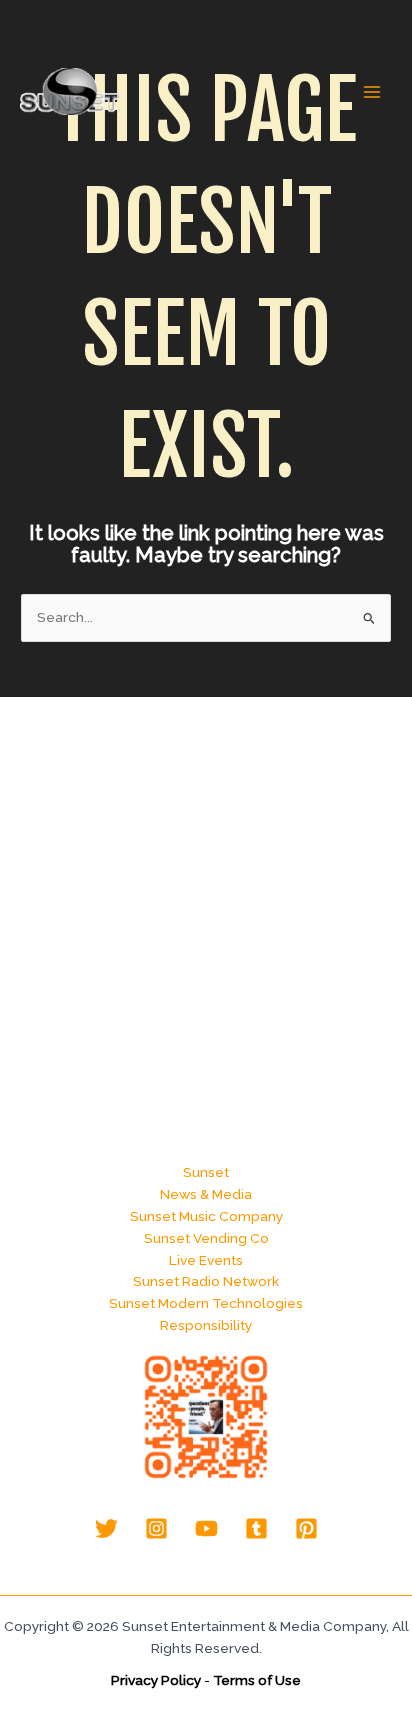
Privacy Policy (156, 1680)
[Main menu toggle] (372, 92)
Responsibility (206, 1325)
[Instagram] (156, 1528)
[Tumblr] (256, 1528)
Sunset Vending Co (206, 1238)
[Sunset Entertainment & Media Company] (70, 91)
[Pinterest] (306, 1528)
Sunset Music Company (206, 1216)
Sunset (206, 1172)
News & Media (206, 1194)
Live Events (206, 1260)
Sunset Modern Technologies (206, 1303)
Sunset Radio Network (206, 1281)
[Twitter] (106, 1528)
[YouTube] (206, 1528)
